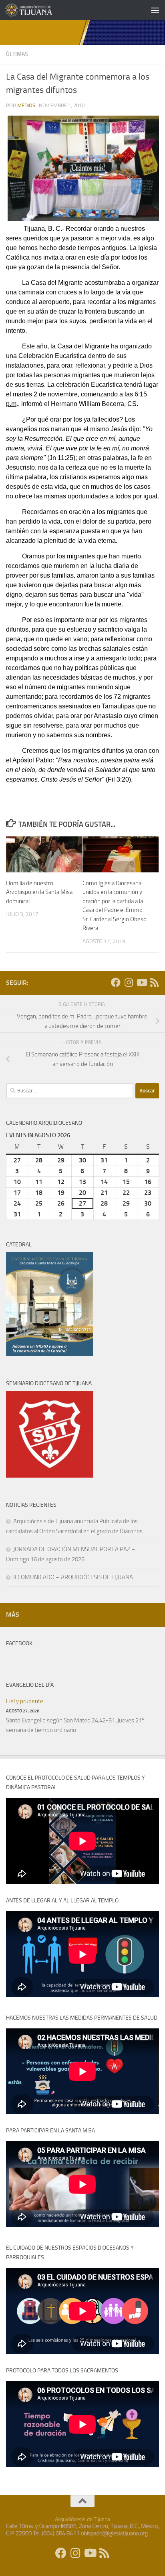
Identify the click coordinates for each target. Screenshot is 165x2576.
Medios (26, 105)
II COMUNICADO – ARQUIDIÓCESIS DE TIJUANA (73, 1577)
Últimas (17, 54)
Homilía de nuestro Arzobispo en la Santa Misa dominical (39, 892)
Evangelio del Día (30, 1685)
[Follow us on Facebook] (116, 982)
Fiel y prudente (25, 1701)
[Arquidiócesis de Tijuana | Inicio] (37, 10)
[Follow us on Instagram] (129, 982)
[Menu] (155, 10)
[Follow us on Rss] (154, 982)
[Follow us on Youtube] (141, 982)
